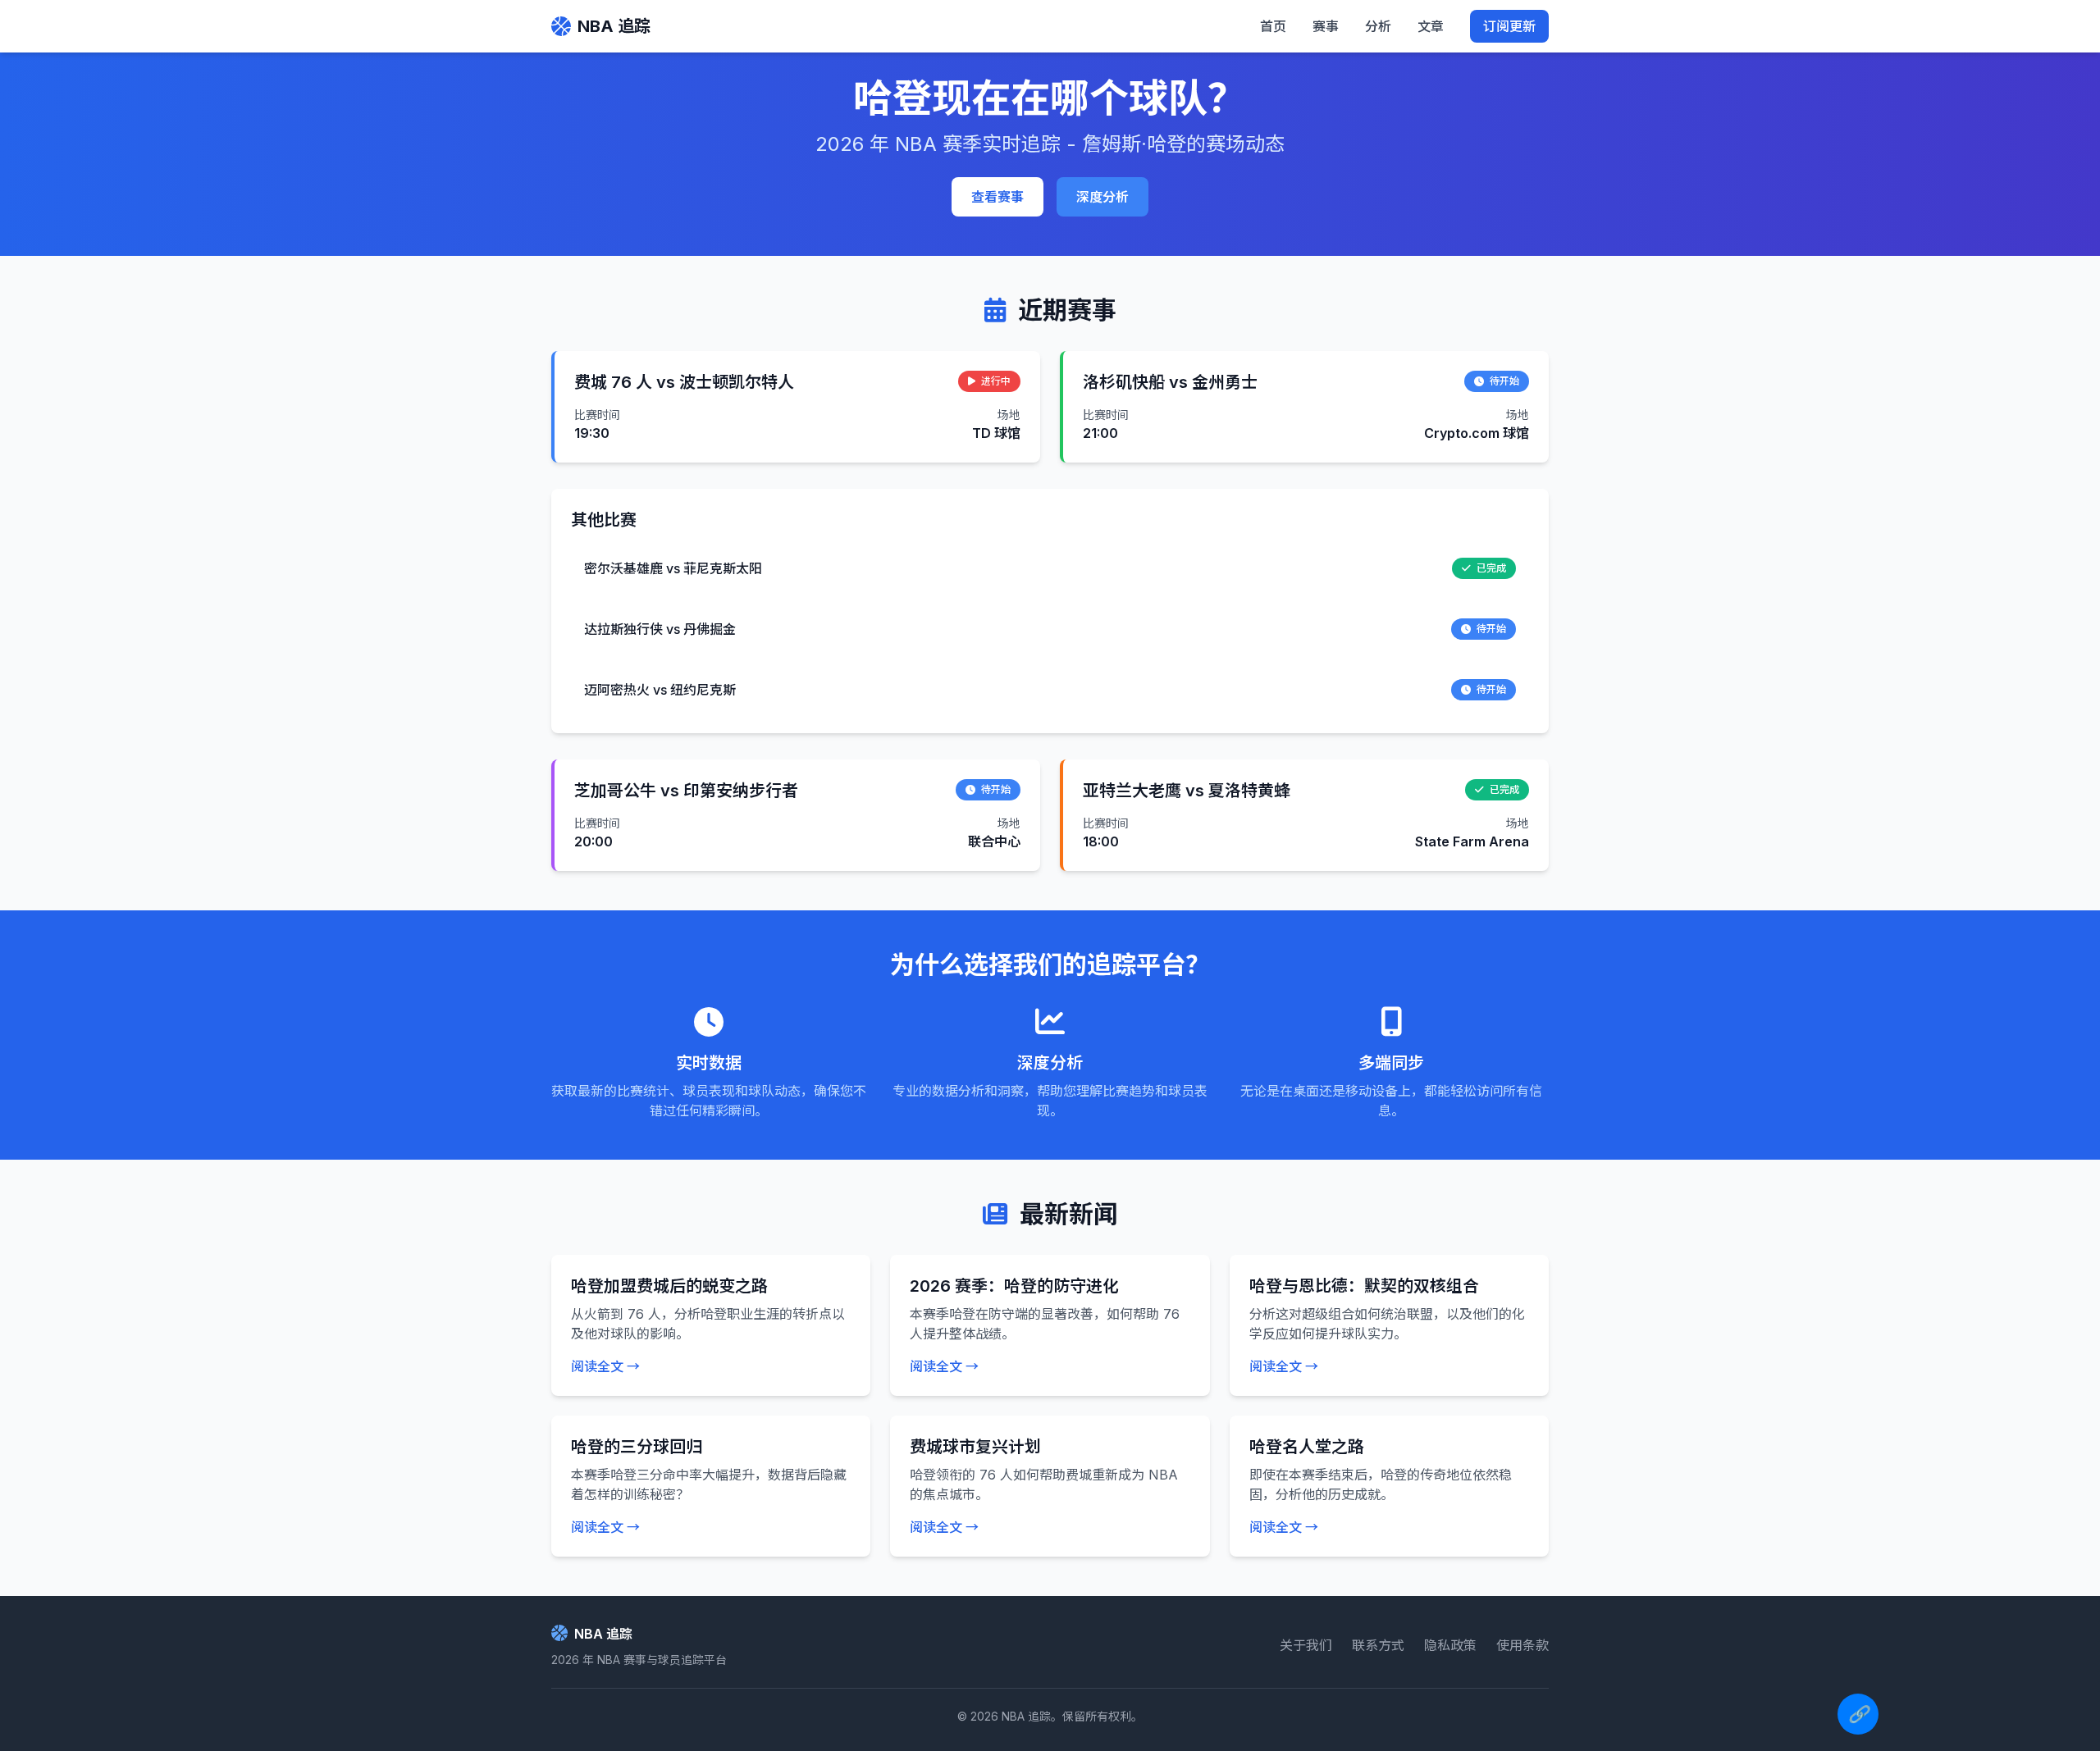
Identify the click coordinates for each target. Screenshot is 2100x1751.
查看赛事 (997, 197)
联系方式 (1378, 1645)
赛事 (1326, 26)
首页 (1273, 26)
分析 (1378, 26)
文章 (1431, 26)
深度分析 (1102, 197)
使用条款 (1522, 1645)
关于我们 (1306, 1645)
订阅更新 (1509, 26)
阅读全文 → (605, 1366)
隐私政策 (1450, 1645)
